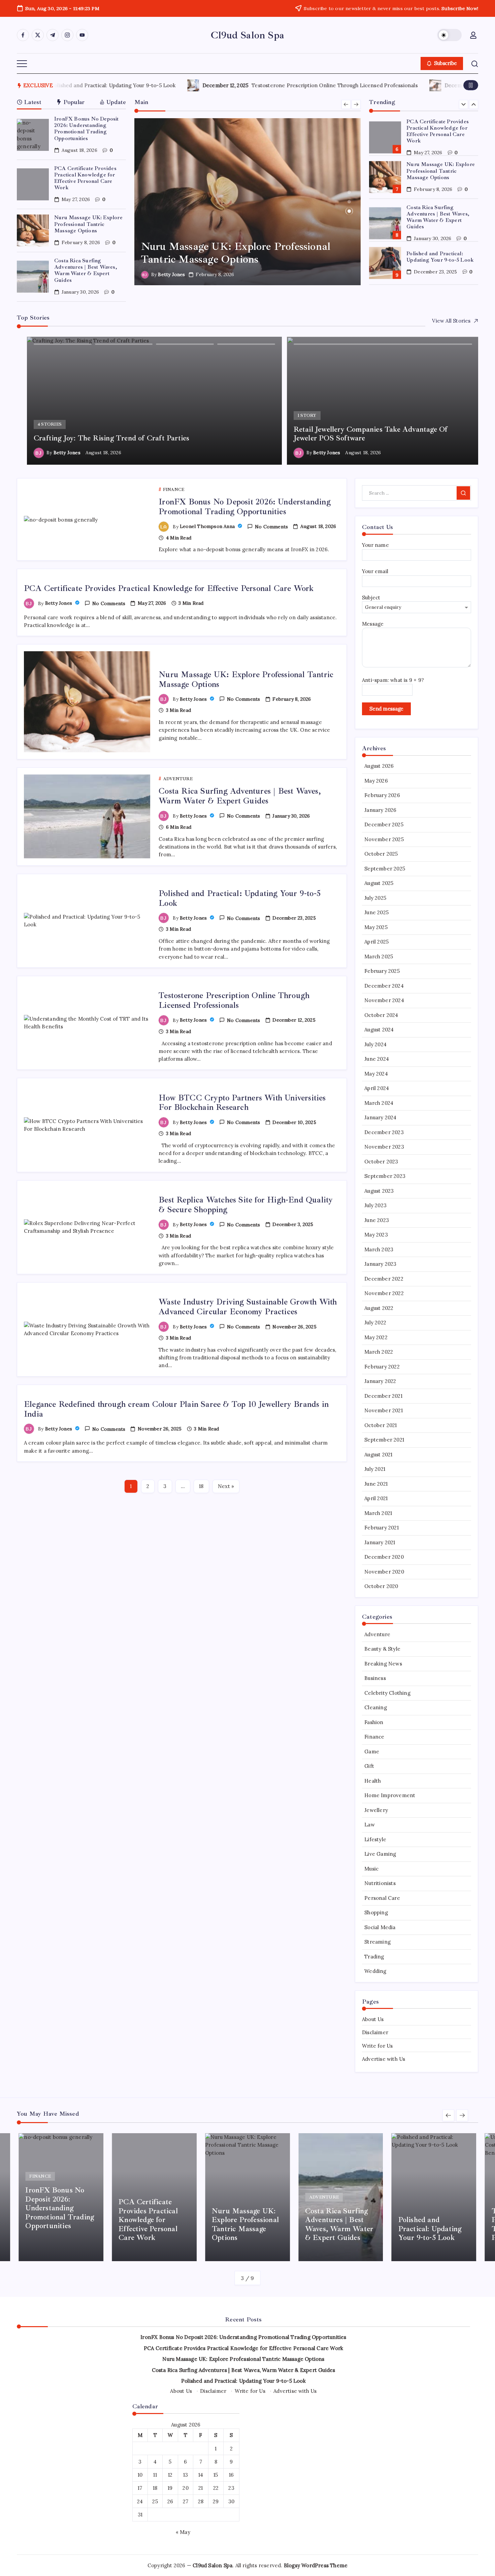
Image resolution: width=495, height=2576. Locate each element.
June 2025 (376, 912)
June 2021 (376, 1484)
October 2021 (381, 1425)
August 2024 (379, 1030)
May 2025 (376, 927)
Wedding (375, 1971)
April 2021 (376, 1498)
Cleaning (376, 1707)
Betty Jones (171, 274)
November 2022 (384, 1293)
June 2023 (377, 1220)
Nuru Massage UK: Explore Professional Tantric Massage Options (88, 224)
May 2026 (376, 781)
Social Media (380, 1927)
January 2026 (380, 810)
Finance (374, 1737)
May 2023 (376, 1235)
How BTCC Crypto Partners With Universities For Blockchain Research (247, 85)
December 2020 (384, 1557)
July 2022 (375, 1323)
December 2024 (384, 986)
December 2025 (384, 824)
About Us (373, 2019)
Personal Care (382, 1898)
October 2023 (381, 1162)
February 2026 (382, 795)
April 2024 (377, 1088)
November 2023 (384, 1147)
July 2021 (375, 1469)
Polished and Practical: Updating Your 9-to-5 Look (440, 256)
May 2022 (376, 1337)
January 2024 (380, 1117)
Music (371, 1869)
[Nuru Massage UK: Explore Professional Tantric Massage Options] (248, 202)
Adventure (377, 1634)
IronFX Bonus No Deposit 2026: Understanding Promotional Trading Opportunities (87, 129)
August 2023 (379, 1191)
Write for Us (377, 2046)
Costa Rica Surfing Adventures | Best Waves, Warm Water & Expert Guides (86, 270)
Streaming (377, 1942)
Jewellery (376, 1810)
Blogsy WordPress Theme (316, 2565)
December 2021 (383, 1396)
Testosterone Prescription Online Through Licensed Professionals (234, 1000)
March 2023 (379, 1249)
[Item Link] (33, 135)
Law (370, 1825)
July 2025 (375, 898)
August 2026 (379, 766)
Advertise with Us (384, 2059)
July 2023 (375, 1205)
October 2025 (381, 854)
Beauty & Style (382, 1649)
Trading (374, 1957)
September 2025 (385, 869)
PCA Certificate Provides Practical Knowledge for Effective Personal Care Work (85, 178)
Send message (386, 709)
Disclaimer (375, 2032)
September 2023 (385, 1176)
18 (201, 1486)
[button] (450, 35)
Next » (226, 1486)
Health (373, 1781)
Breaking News (383, 1664)
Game (372, 1752)
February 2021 (382, 1528)
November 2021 (384, 1410)
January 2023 (380, 1264)
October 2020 (381, 1586)
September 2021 (384, 1440)
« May (183, 2532)
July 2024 (375, 1044)
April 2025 (376, 942)
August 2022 (379, 1308)
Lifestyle (375, 1839)
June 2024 (377, 1059)
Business (375, 1678)
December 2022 (384, 1279)
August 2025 (379, 883)
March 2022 (379, 1352)
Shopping (376, 1912)
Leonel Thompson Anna (208, 526)
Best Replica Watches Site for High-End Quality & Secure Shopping (246, 1205)
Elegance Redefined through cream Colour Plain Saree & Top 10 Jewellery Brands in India (176, 1409)
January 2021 (380, 1542)
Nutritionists (380, 1883)
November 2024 (384, 1000)
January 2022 (380, 1381)
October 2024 (381, 1015)
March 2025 (379, 956)
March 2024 (379, 1103)
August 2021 (378, 1455)
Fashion (374, 1722)
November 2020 (384, 1572)
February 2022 (382, 1367)
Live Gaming (380, 1854)
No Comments (271, 527)
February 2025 (382, 971)
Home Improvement (390, 1795)
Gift (369, 1766)
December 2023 (384, 1132)
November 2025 (384, 839)
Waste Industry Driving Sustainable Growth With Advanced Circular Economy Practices (248, 1307)
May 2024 (376, 1074)
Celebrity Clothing (387, 1693)
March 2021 (378, 1513)
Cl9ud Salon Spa (247, 35)
